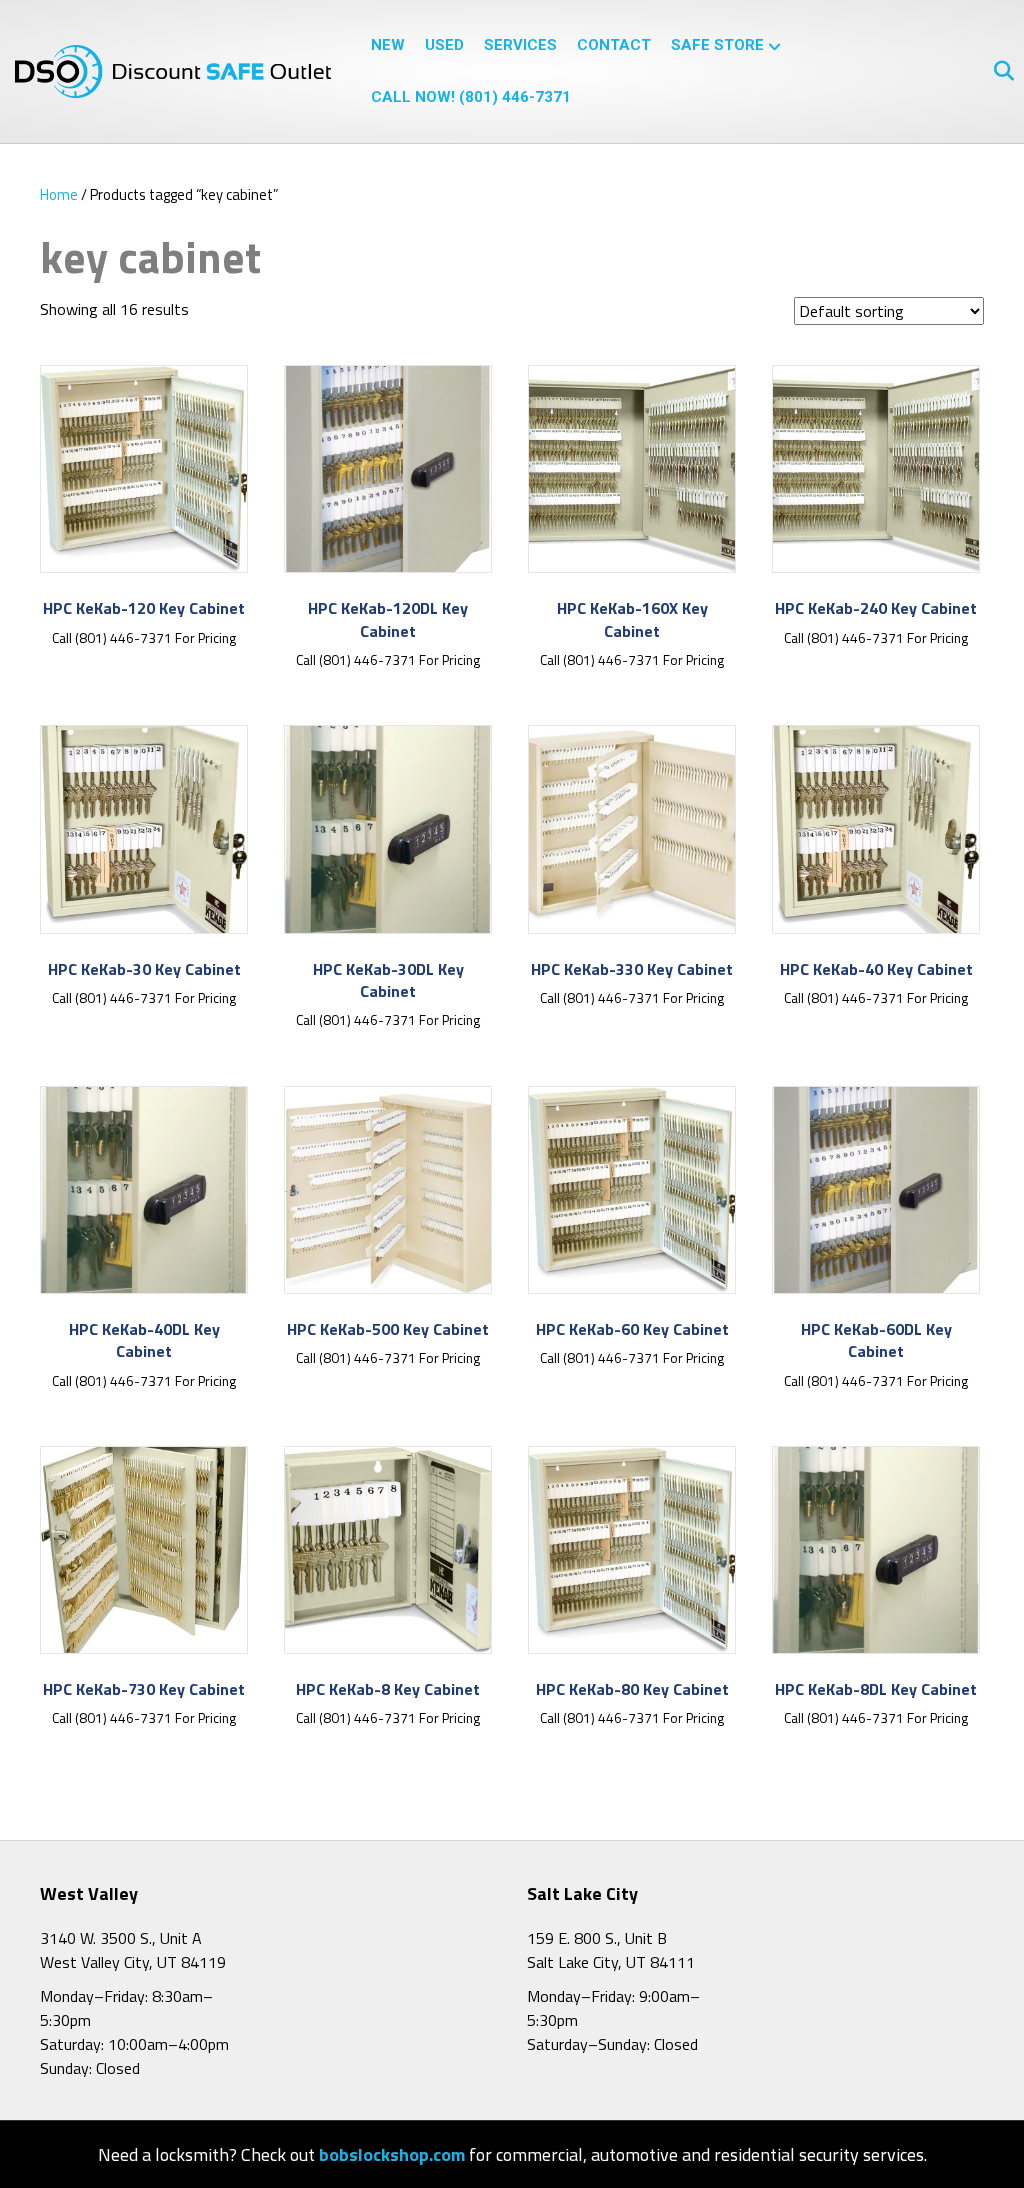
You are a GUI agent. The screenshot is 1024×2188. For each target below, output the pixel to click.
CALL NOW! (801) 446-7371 (471, 97)
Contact (614, 45)
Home (59, 194)
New (388, 45)
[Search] (996, 71)
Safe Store (717, 45)
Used (444, 45)
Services (520, 45)
